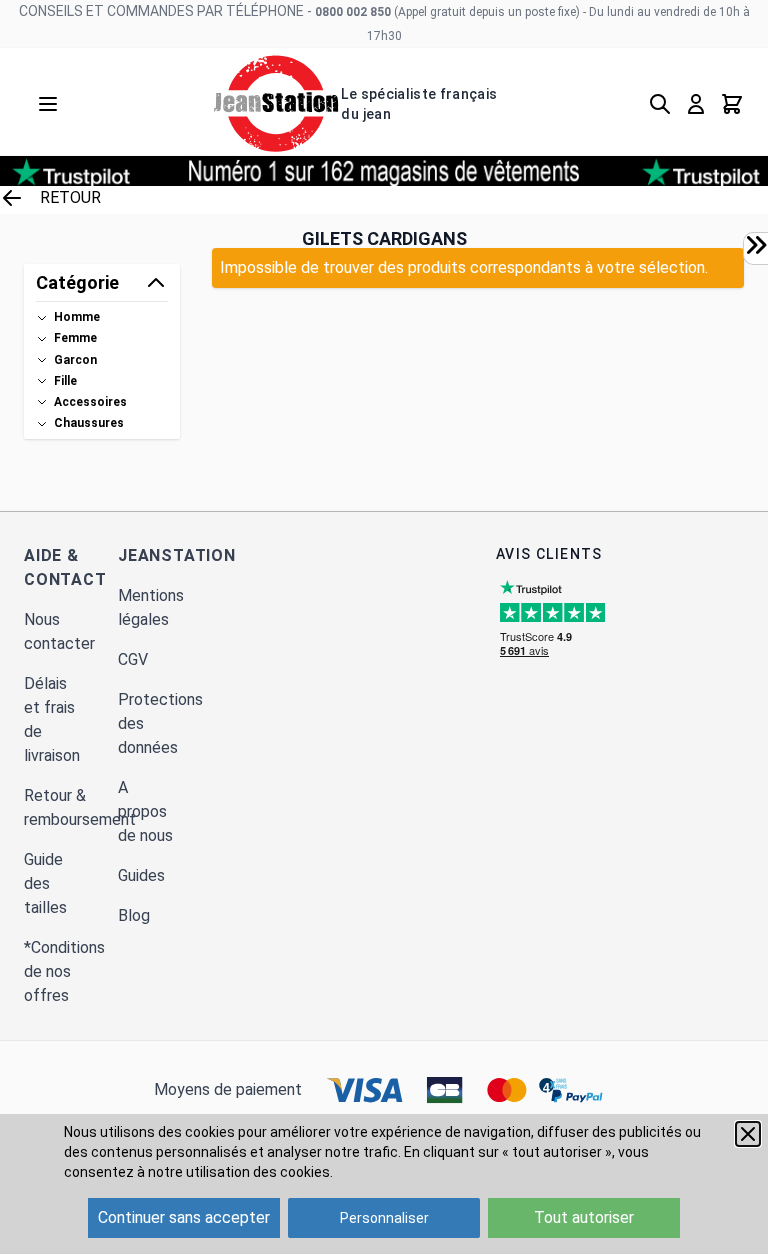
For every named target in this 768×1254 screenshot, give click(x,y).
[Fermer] (748, 1134)
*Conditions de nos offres (64, 971)
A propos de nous (145, 811)
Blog (134, 915)
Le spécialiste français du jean (419, 104)
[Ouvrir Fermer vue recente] (756, 245)
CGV (133, 659)
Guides (141, 875)
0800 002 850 (353, 12)
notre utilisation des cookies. (240, 1172)
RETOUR (70, 197)
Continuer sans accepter (184, 1217)
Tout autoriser (584, 1217)
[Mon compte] (696, 104)
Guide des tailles (45, 883)
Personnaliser (384, 1218)
